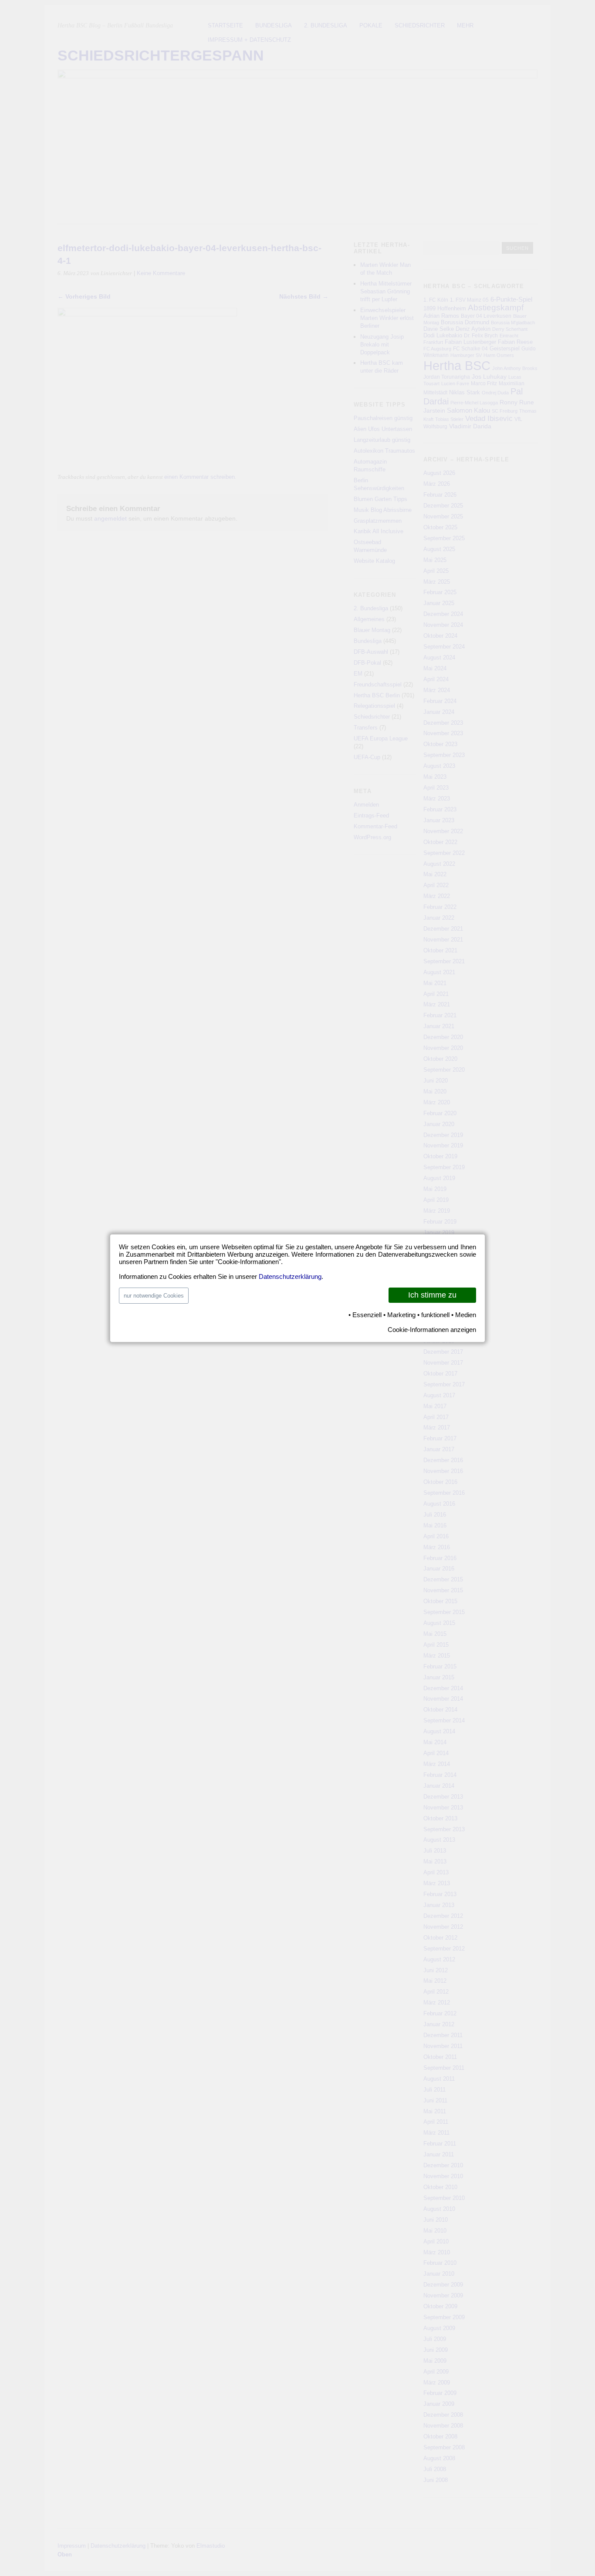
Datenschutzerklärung (290, 1276)
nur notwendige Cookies (154, 1296)
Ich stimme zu (432, 1295)
